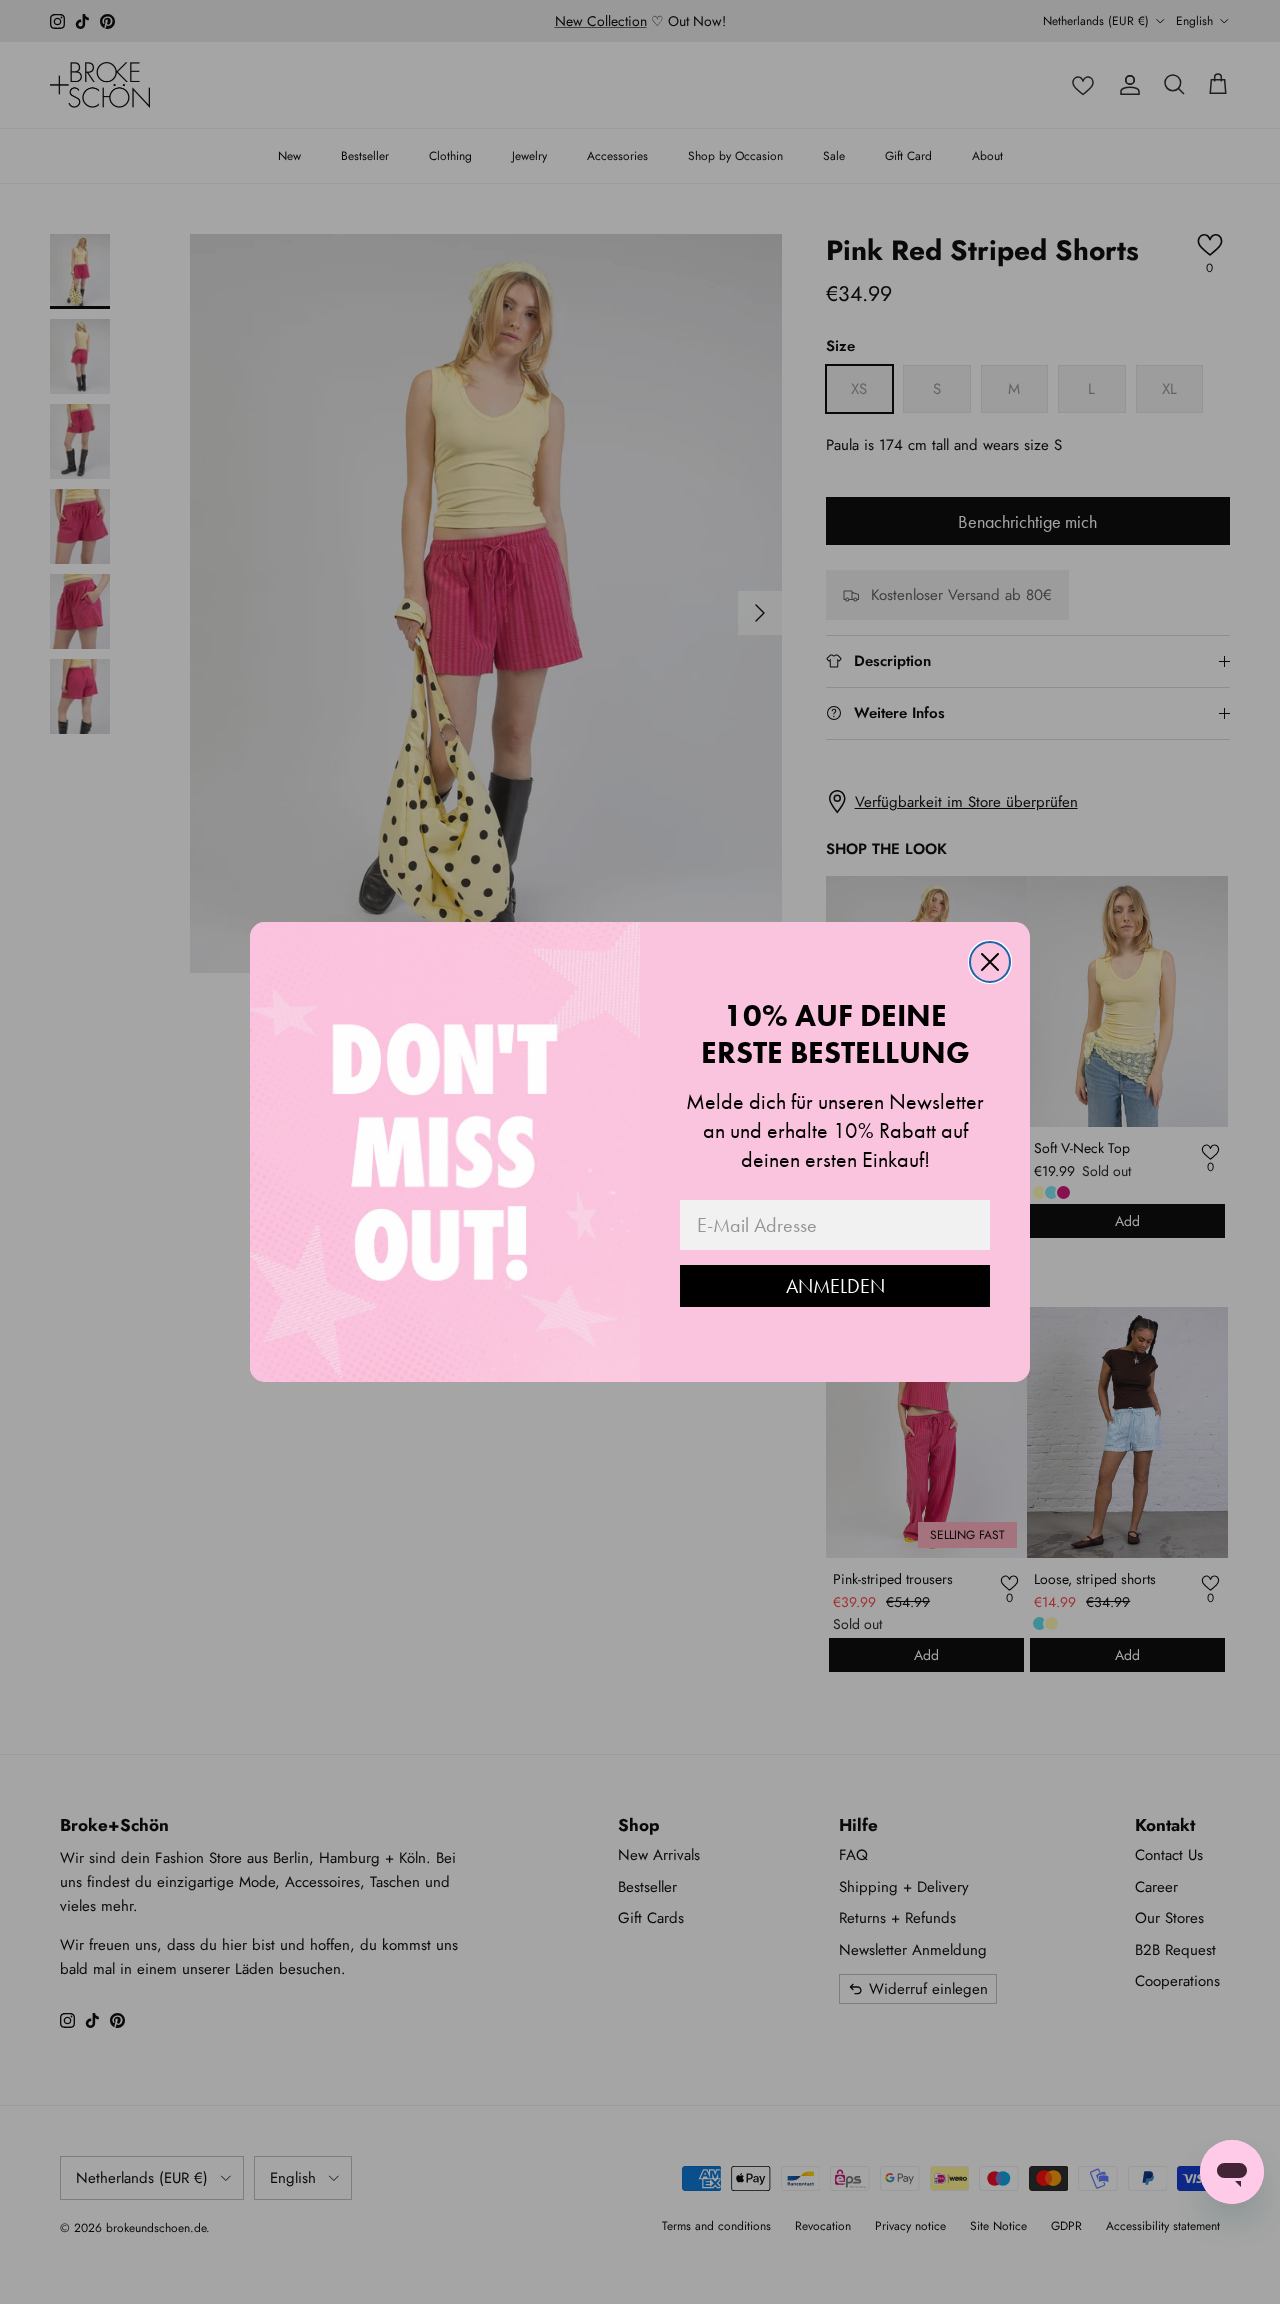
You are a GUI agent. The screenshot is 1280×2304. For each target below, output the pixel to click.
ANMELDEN (835, 1286)
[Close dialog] (990, 962)
